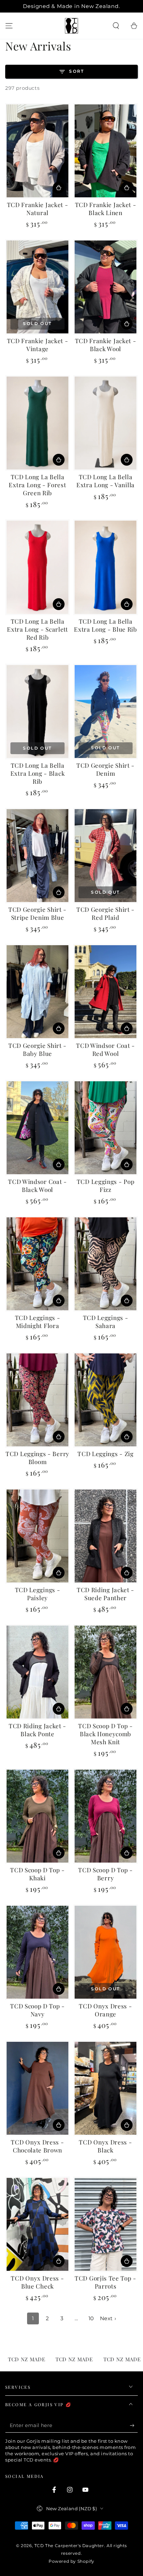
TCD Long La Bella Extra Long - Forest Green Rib (37, 485)
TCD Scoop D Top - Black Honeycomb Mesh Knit (106, 1734)
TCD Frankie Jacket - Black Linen (106, 208)
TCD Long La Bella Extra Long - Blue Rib (106, 625)
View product (59, 188)
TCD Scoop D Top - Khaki (37, 1874)
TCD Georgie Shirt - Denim (106, 769)
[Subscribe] (134, 2426)
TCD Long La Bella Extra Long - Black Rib (37, 773)
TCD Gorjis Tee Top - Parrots (106, 2282)
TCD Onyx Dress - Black (105, 2146)
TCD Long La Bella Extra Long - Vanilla (106, 481)
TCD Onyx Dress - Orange (105, 2010)
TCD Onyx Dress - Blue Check (37, 2282)
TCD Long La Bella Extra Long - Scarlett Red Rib (37, 629)
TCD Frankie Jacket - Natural (38, 208)
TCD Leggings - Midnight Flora (38, 1321)
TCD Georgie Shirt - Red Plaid (106, 913)
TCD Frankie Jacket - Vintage (38, 345)
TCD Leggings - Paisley (38, 1594)
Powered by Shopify (71, 2561)
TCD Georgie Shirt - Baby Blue (37, 1049)
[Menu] (9, 26)
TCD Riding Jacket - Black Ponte (37, 1730)
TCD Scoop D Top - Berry (106, 1874)
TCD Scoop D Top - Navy (37, 2010)
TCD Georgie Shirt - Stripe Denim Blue (37, 913)
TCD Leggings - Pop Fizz (106, 1185)
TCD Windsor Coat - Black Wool (37, 1185)
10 (91, 2318)
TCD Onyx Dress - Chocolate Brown (37, 2146)
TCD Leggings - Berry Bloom (37, 1457)
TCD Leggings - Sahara (106, 1321)
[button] (116, 26)
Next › (108, 2318)
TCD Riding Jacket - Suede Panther (106, 1594)
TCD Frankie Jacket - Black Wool (106, 345)
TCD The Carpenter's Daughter (69, 2546)
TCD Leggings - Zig (105, 1453)
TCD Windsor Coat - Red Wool (105, 1049)
